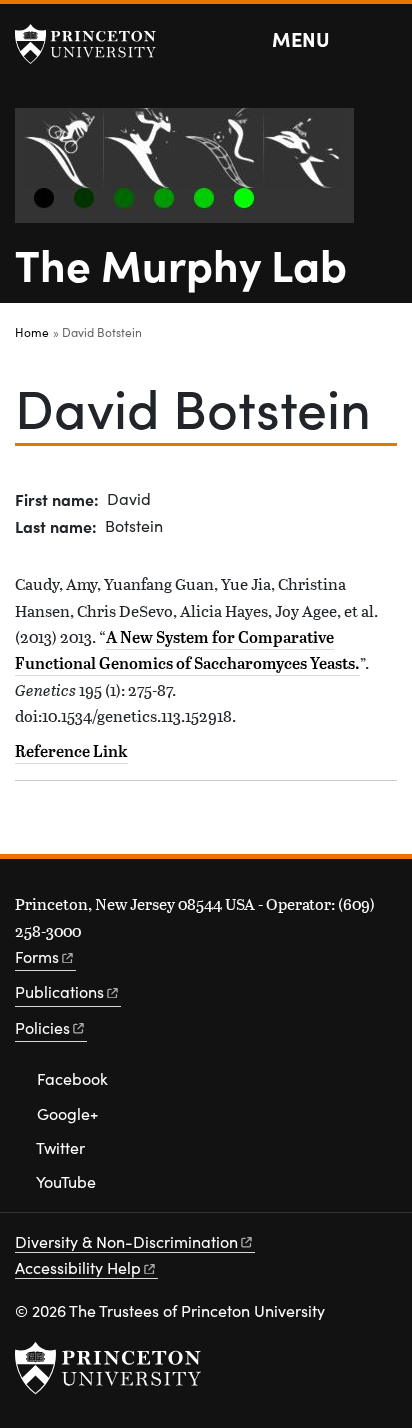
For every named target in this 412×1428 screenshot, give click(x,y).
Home (32, 332)
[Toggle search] (384, 40)
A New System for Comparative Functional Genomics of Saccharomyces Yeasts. (187, 650)
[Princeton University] (95, 44)
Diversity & (126, 1241)
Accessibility (78, 1267)
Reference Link (71, 751)
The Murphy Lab (181, 263)
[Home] (192, 173)
